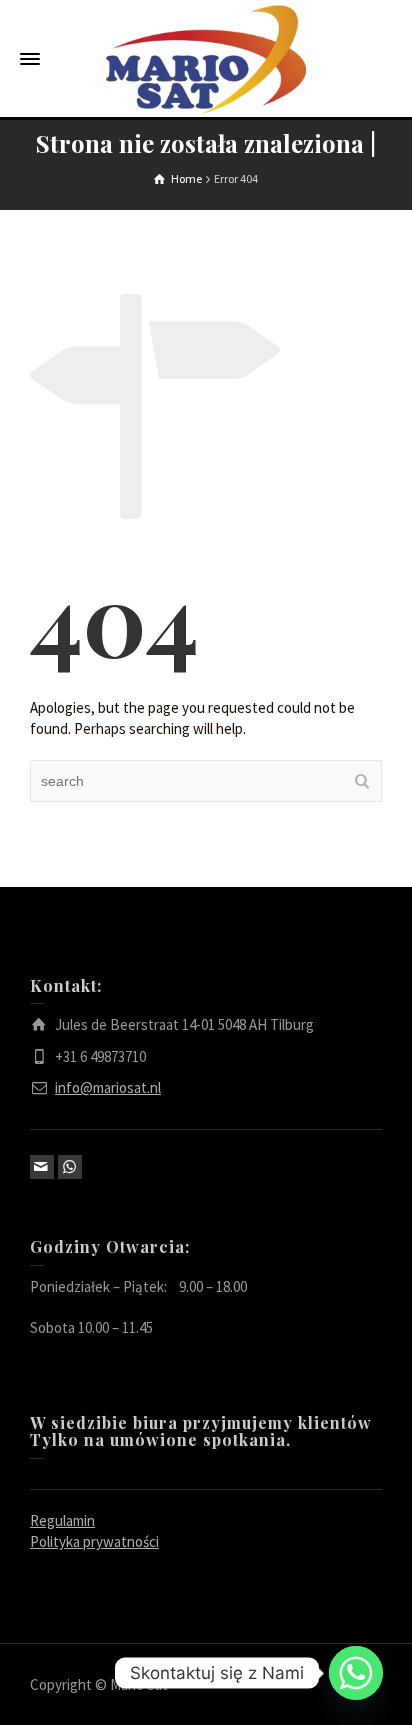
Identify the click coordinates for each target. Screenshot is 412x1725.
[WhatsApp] (70, 1167)
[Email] (42, 1167)
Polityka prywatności (94, 1541)
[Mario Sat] (206, 58)
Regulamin (62, 1520)
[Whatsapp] (356, 1673)
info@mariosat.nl (108, 1087)
